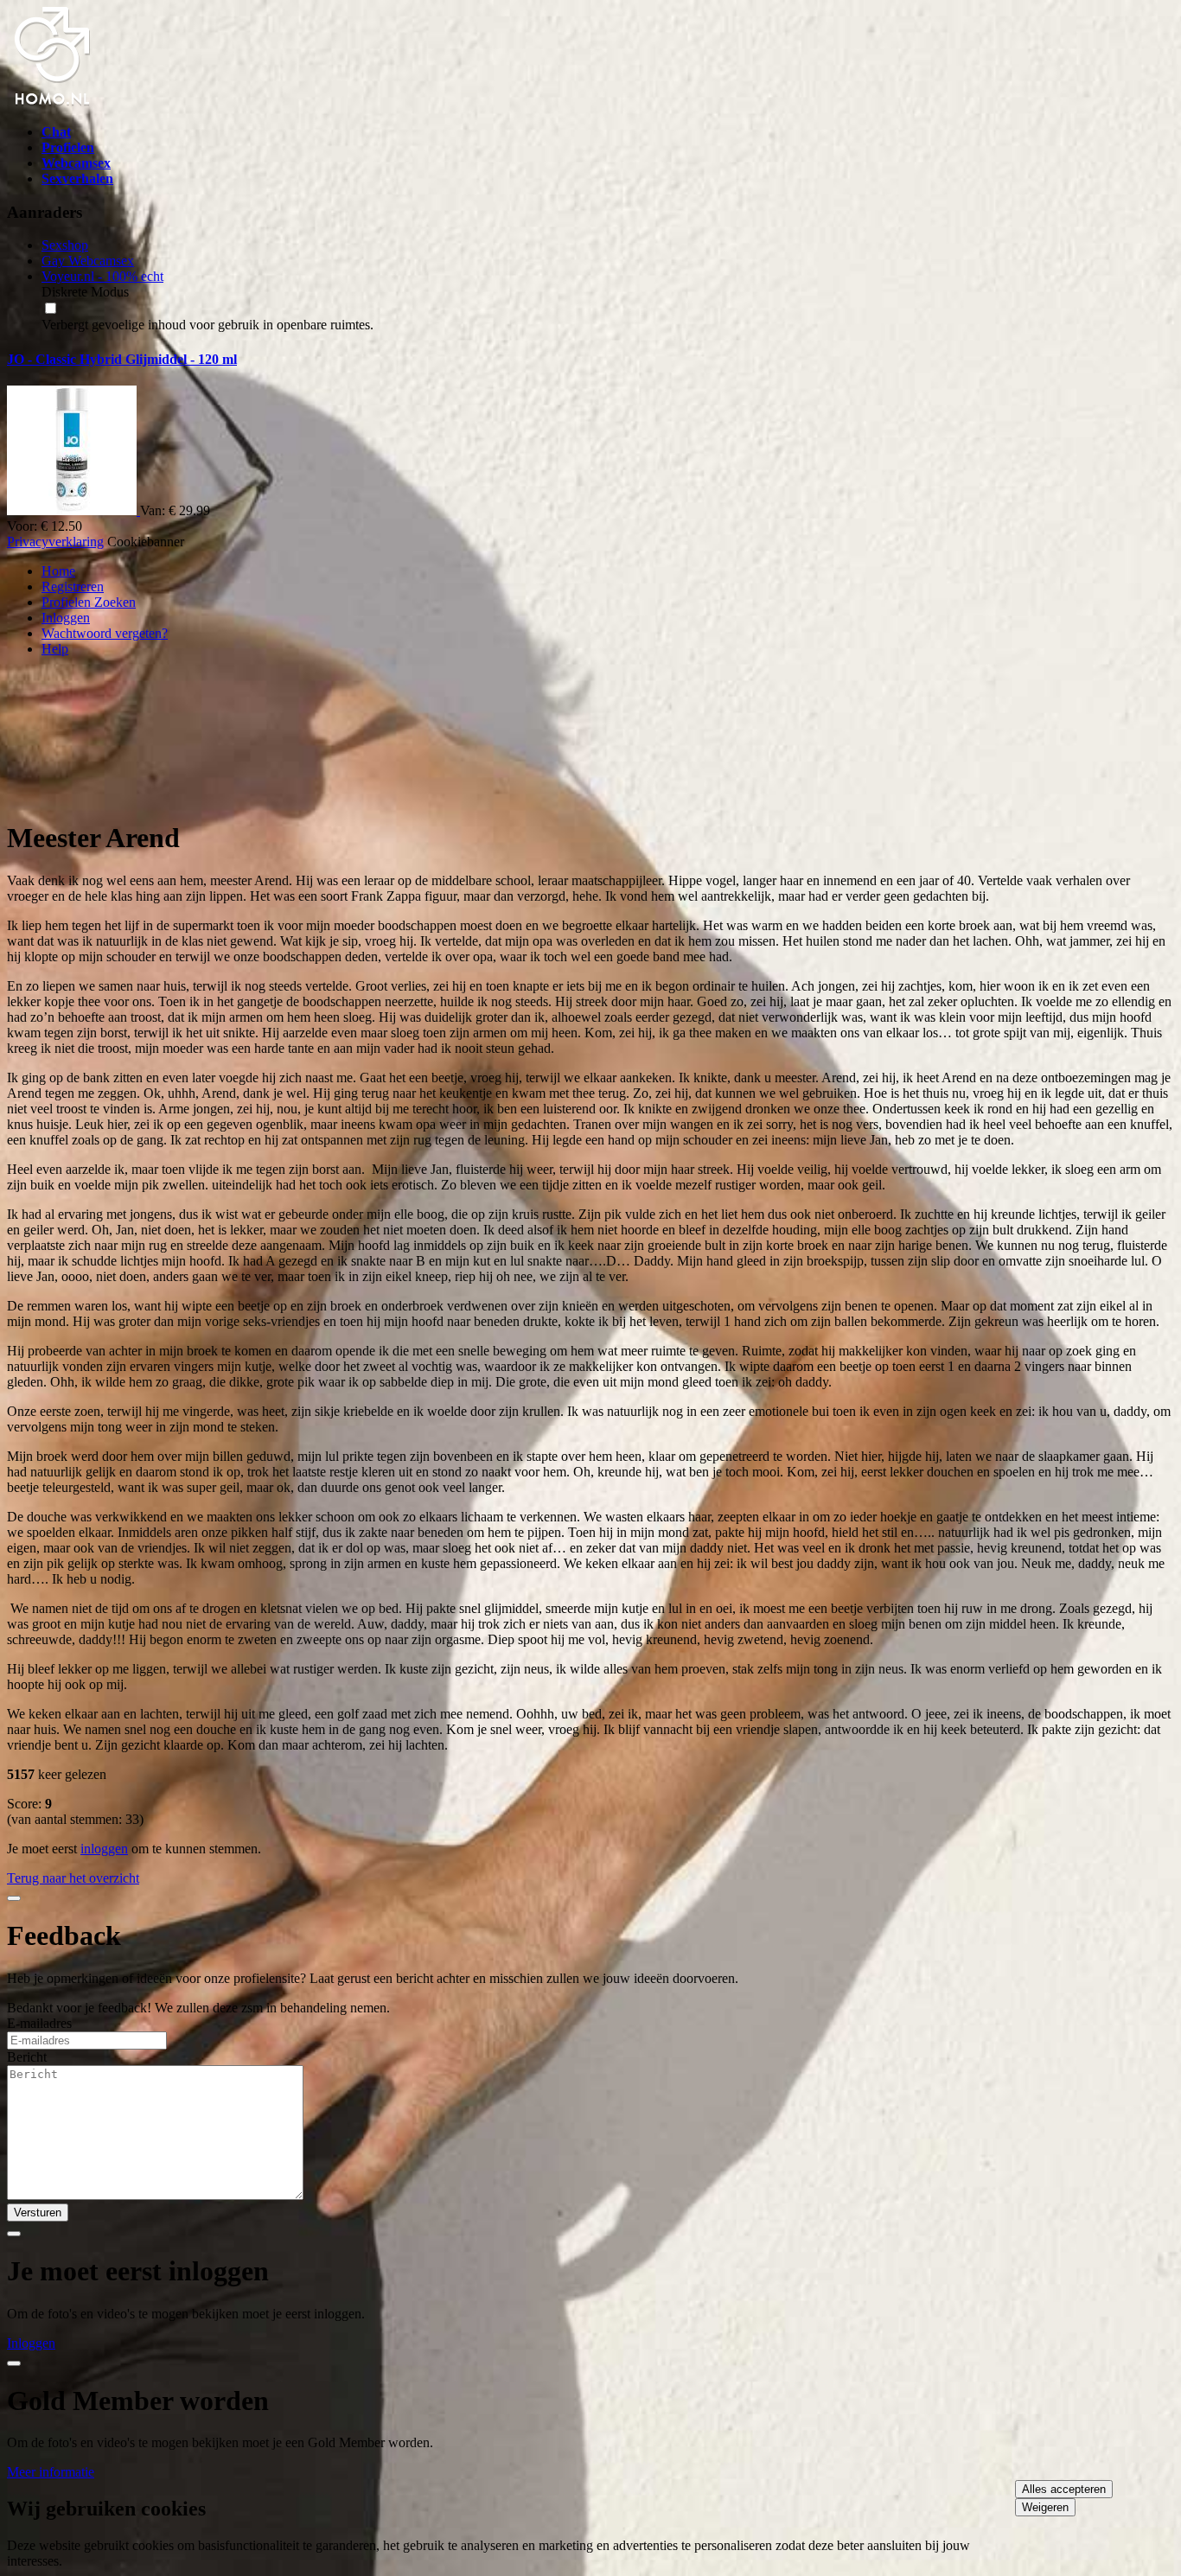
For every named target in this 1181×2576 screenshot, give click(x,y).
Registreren (73, 587)
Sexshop (65, 245)
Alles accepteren (1064, 2489)
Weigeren (1045, 2507)
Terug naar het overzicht (73, 1878)
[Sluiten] (14, 1898)
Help (55, 649)
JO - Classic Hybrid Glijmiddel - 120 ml (122, 359)
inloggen (104, 1849)
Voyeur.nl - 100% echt (102, 276)
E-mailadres (39, 2023)
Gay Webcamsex (88, 261)
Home (58, 571)
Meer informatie (51, 2472)
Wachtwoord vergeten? (105, 633)
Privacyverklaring (55, 542)
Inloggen (66, 618)
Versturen (38, 2213)
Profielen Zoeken (89, 602)
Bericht (27, 2057)
